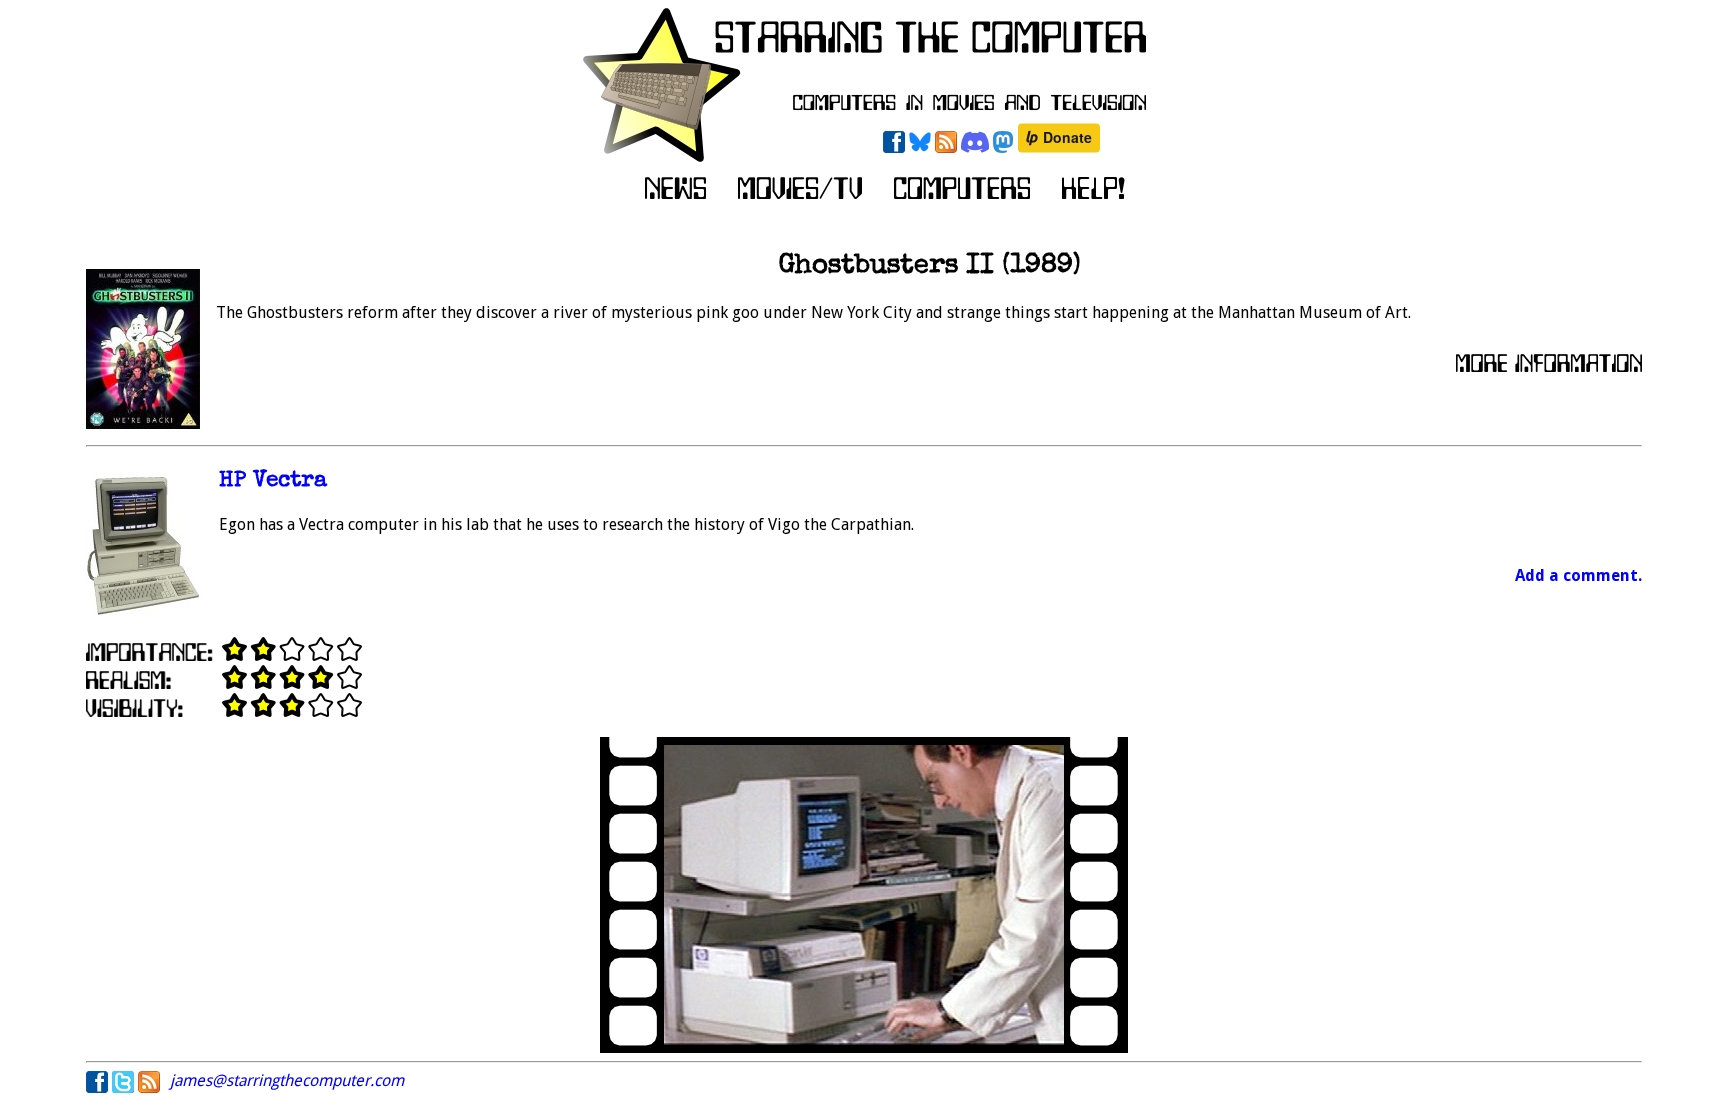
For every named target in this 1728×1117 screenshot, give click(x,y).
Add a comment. (1578, 575)
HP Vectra (273, 481)
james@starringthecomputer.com (287, 1080)
